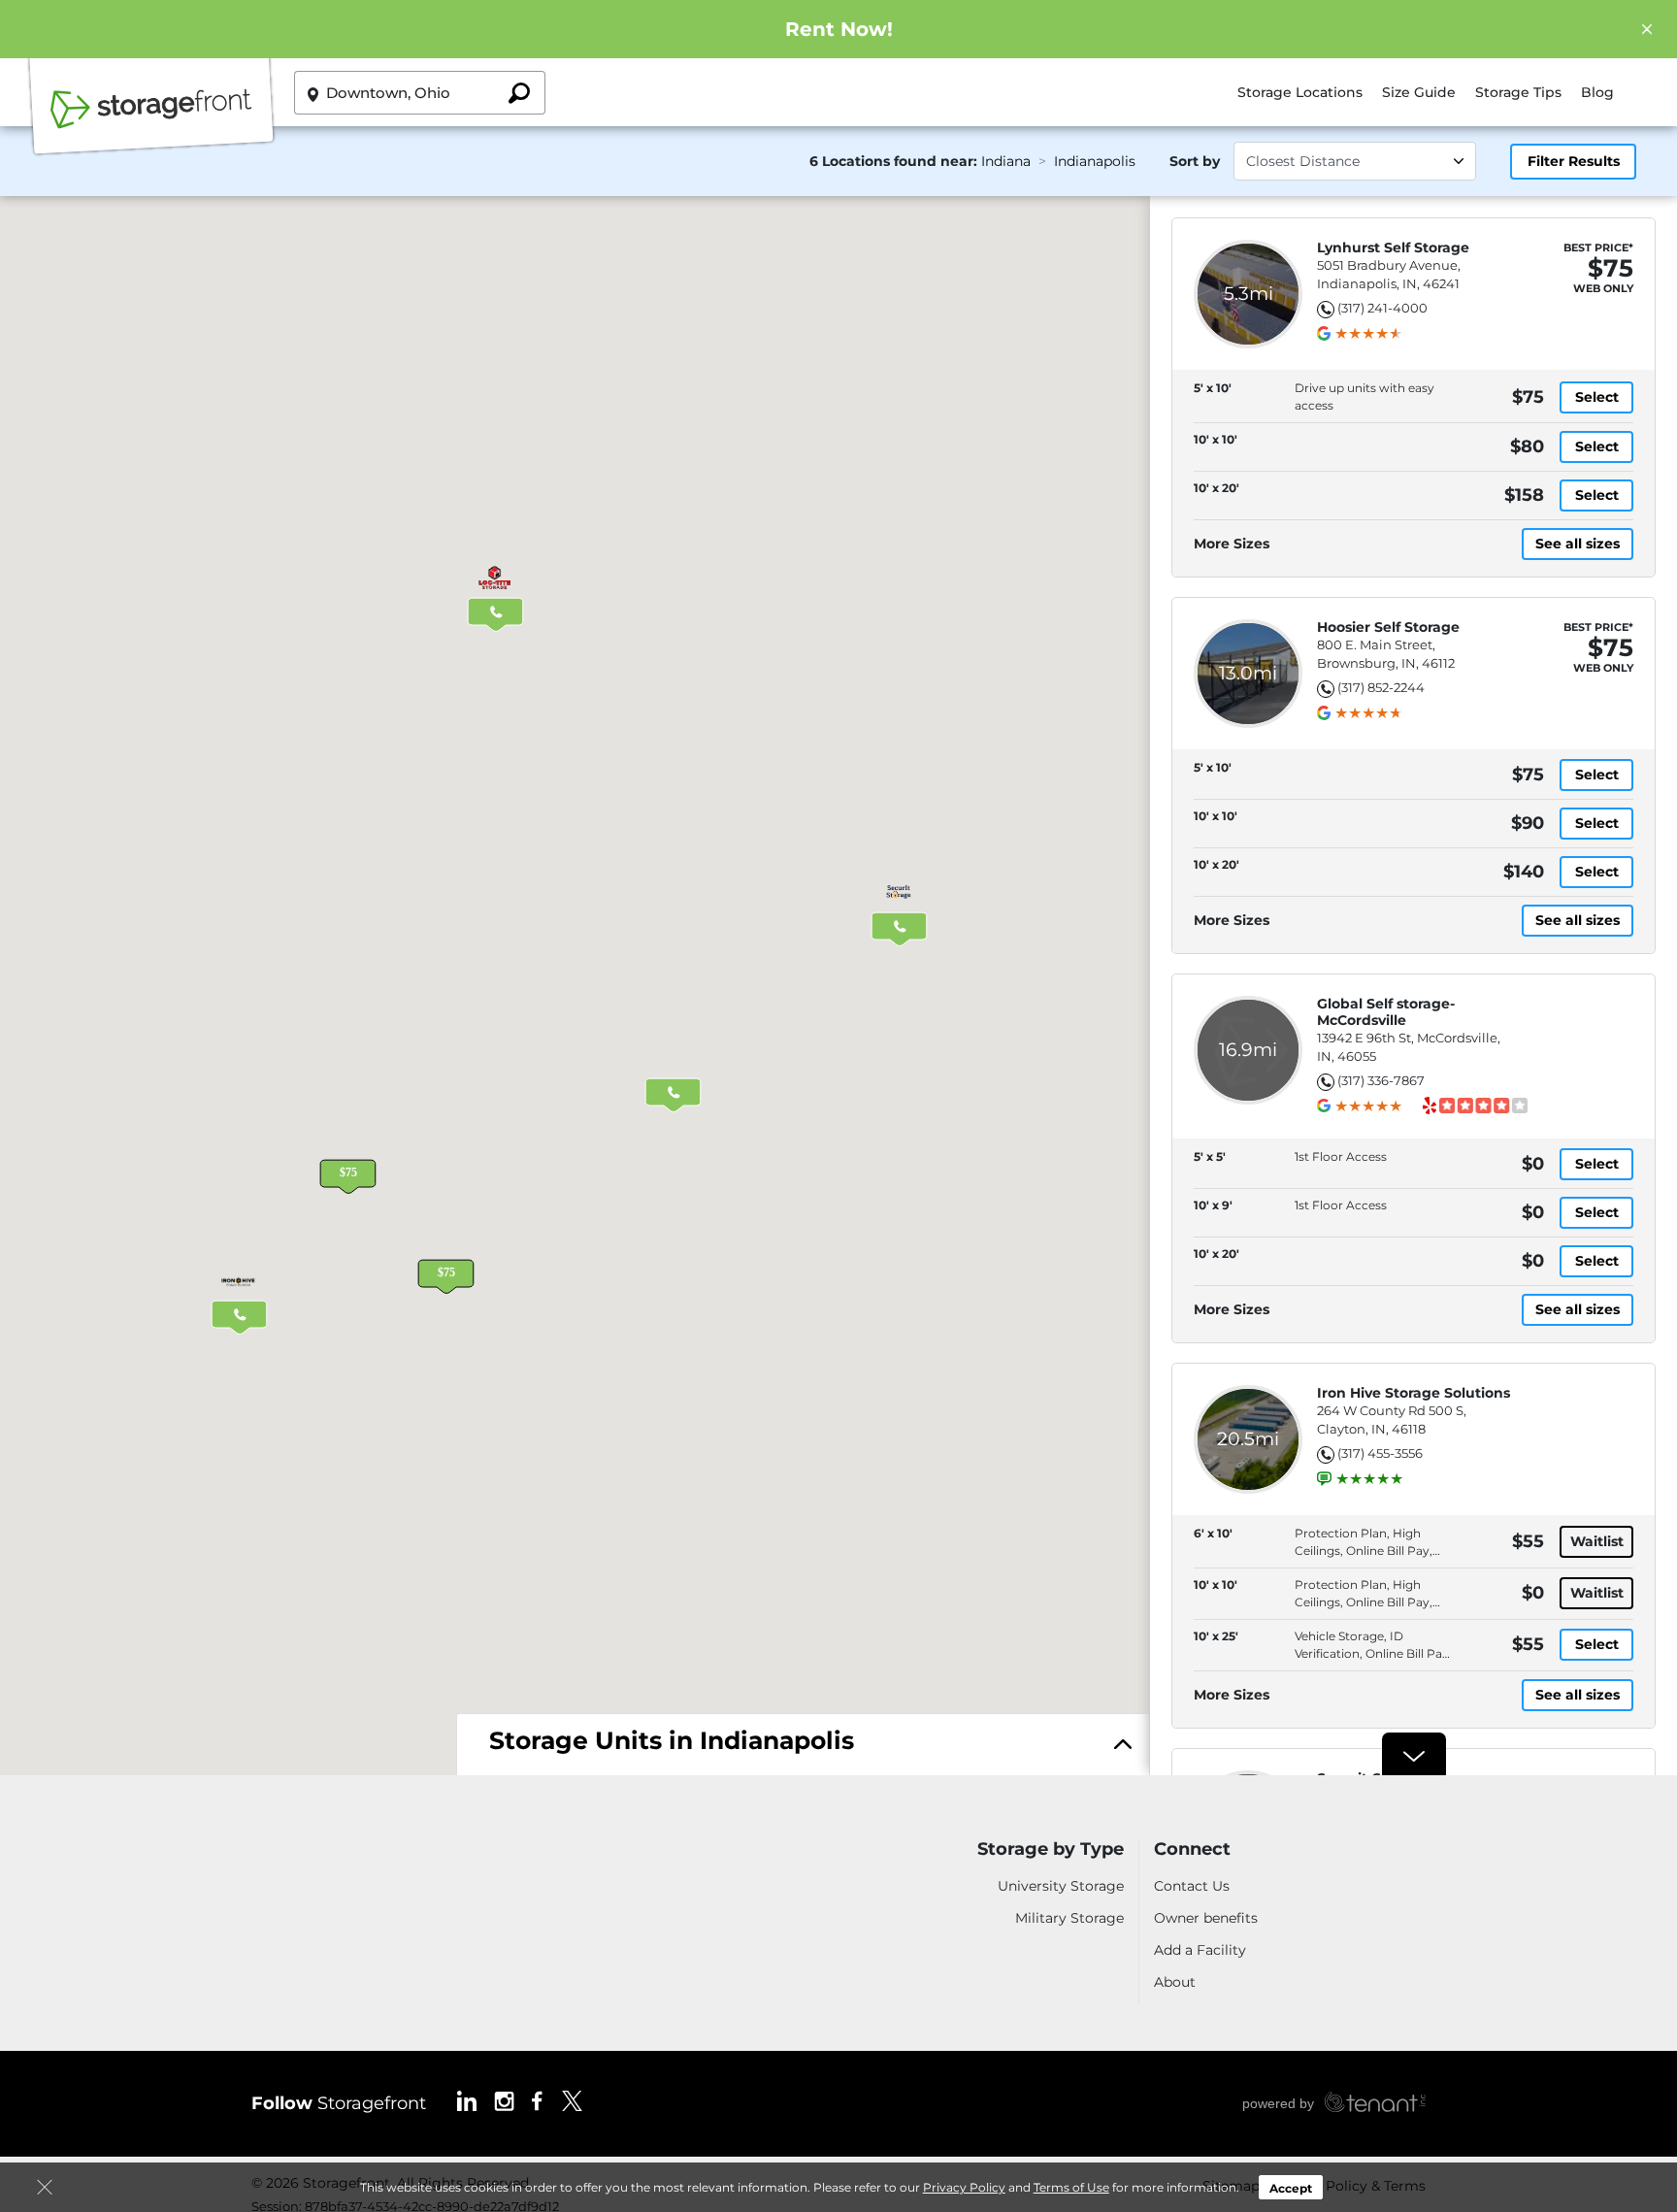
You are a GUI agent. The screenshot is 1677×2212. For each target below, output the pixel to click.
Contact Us (1192, 1886)
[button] (446, 1260)
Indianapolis (1095, 161)
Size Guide (1419, 92)
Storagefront (339, 2103)
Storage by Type (1051, 1849)
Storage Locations (1300, 92)
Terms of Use (1071, 2187)
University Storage (1061, 1886)
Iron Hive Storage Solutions (1414, 1393)
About (1175, 1982)
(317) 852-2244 (1381, 687)
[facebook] (537, 2100)
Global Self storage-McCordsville (1386, 1012)
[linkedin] (467, 2100)
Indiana (1006, 161)
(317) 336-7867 (1381, 1080)
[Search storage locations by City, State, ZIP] (519, 93)
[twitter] (572, 2100)
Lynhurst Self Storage (1393, 248)
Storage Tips (1518, 92)
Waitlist (1597, 1541)
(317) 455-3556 (1380, 1453)
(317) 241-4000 (1382, 308)
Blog (1597, 92)
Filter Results (1574, 161)
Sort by (1195, 161)
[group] (1368, 334)
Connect (1192, 1849)
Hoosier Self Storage (1388, 627)
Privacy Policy (964, 2187)
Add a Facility (1200, 1950)
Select (1597, 397)
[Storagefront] (151, 119)
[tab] (803, 1746)
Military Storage (1069, 1918)
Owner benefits (1206, 1918)
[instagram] (504, 2100)
